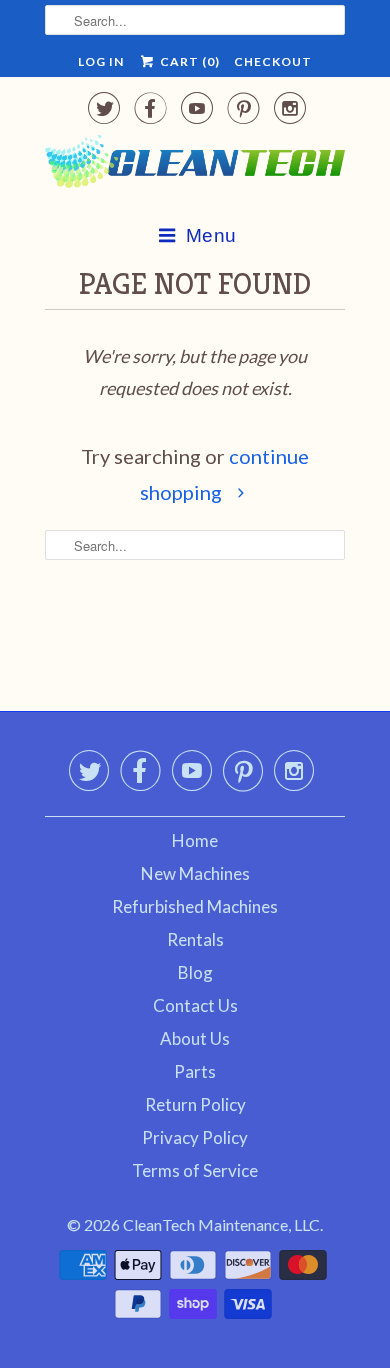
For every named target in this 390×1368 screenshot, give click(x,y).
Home (195, 840)
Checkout (273, 61)
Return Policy (195, 1104)
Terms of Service (195, 1170)
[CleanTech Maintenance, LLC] (195, 165)
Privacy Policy (195, 1137)
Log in (101, 61)
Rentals (195, 939)
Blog (195, 972)
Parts (195, 1071)
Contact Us (195, 1005)
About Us (195, 1038)
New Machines (195, 873)
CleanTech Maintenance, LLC (221, 1224)
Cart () (188, 61)
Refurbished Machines (195, 906)
